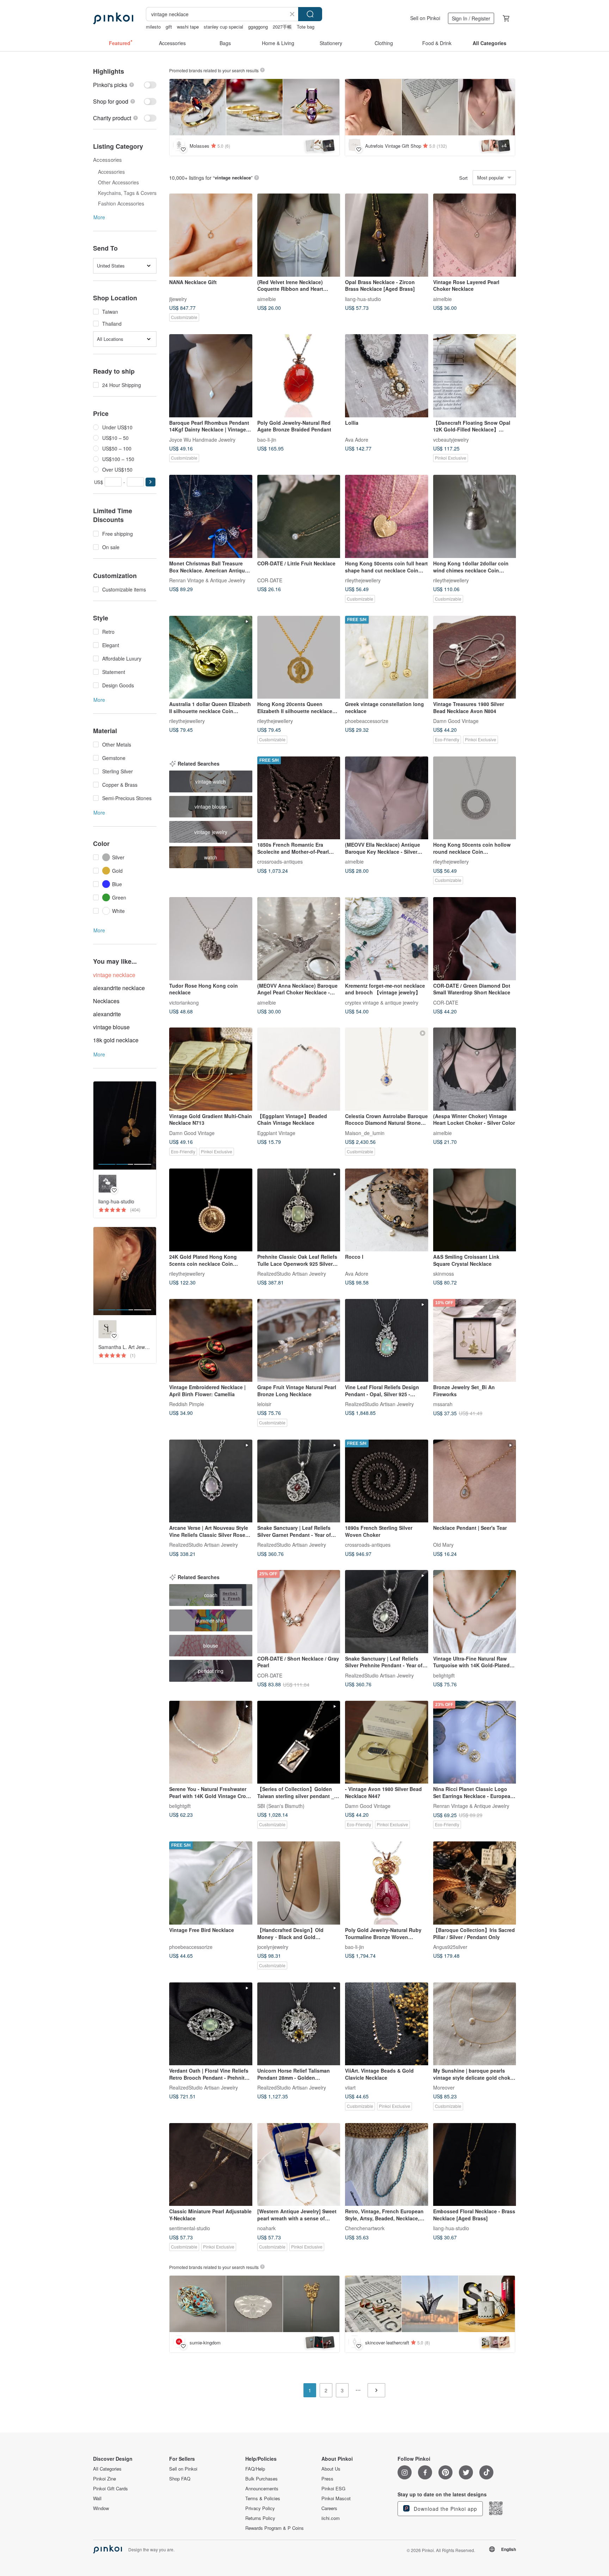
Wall (97, 2498)
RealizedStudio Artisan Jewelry (292, 1274)
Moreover (444, 2087)
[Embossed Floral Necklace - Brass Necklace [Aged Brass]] (475, 2165)
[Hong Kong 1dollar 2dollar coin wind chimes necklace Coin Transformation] (475, 516)
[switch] (125, 85)
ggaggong (258, 27)
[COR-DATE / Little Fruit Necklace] (299, 516)
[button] (150, 482)
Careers (329, 2508)
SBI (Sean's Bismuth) (281, 1806)
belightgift (444, 1675)
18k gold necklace (116, 1040)
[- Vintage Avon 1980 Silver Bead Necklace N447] (387, 1742)
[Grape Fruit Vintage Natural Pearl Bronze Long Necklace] (299, 1341)
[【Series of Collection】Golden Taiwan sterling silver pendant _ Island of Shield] (299, 1742)
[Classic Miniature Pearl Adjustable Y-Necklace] (211, 2165)
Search (310, 14)
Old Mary (443, 1545)
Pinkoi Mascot (336, 2498)
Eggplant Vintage (276, 1133)
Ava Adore (357, 439)
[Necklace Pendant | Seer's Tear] (475, 1481)
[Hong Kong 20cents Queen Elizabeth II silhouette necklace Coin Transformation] (299, 657)
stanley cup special (223, 27)
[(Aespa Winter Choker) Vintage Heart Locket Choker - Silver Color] (475, 1069)
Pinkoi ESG (333, 2489)
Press (327, 2479)
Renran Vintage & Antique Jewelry (207, 580)
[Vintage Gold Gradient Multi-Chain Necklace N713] (211, 1069)
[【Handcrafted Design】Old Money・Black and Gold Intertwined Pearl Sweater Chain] (299, 1883)
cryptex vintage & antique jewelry (382, 1002)
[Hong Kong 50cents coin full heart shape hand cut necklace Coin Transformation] (387, 516)
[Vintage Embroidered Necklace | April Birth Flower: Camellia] (211, 1341)
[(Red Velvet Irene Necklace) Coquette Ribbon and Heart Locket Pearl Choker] (299, 235)
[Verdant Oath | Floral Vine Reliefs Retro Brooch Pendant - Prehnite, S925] (211, 2024)
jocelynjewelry (273, 1946)
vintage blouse (111, 1027)
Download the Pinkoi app (445, 2509)
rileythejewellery (363, 580)
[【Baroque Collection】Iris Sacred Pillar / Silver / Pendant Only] (475, 1883)
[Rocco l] (387, 1210)
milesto (153, 27)
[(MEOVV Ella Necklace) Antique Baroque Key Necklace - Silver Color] (387, 798)
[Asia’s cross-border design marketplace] (113, 18)
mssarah (443, 1404)
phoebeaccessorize (367, 721)
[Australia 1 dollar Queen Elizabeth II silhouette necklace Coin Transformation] (211, 657)
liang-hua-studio (363, 299)
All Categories (107, 2469)
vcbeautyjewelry (451, 439)
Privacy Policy (260, 2508)
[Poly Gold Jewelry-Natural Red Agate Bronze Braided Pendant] (299, 376)
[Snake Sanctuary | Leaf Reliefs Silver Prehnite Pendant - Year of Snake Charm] (387, 1612)
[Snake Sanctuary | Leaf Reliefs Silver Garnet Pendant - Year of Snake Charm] (299, 1481)
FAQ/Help (255, 2469)
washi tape (188, 27)
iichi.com (331, 2518)
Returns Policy (260, 2518)
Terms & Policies (263, 2498)
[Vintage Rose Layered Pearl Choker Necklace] (475, 235)
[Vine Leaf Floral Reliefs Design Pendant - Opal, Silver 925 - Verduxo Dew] (387, 1341)
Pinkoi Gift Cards (110, 2489)
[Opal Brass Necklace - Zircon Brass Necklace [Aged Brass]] (387, 235)
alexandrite (107, 1014)
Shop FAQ (180, 2479)
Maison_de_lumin (365, 1133)
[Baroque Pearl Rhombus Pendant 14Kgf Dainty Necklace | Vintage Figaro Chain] (211, 376)
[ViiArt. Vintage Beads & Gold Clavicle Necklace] (387, 2024)
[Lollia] (387, 376)
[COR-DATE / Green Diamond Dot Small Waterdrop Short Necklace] (475, 939)
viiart (350, 2087)
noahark (266, 2228)
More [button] (99, 217)
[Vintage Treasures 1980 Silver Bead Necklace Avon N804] (475, 657)
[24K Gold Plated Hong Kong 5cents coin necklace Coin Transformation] (211, 1210)
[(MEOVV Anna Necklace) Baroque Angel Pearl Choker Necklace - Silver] (299, 939)
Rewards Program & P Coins (275, 2528)
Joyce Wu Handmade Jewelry (202, 439)
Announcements (262, 2489)
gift (169, 27)
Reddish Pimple (187, 1404)
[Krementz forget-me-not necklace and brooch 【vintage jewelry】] (387, 939)
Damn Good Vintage (456, 721)
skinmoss (444, 1274)
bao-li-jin (267, 439)
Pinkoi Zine (104, 2479)
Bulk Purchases (262, 2479)
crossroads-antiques (280, 861)
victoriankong (184, 1002)
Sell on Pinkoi (425, 18)
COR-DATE (270, 580)
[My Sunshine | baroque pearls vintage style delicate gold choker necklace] (475, 2024)
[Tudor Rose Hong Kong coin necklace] (211, 939)
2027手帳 (282, 27)
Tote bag (306, 27)
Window (101, 2508)
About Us (331, 2469)
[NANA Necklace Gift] (211, 235)
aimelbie (267, 299)
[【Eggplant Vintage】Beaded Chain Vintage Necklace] (299, 1069)
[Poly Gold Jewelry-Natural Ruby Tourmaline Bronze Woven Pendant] (387, 1883)
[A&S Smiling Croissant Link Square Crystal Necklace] (475, 1210)
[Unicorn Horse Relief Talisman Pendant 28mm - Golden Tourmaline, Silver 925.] (299, 2024)
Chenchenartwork (365, 2228)
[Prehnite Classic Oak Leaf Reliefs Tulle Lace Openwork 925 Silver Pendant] (299, 1210)
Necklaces (106, 1001)
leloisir (264, 1404)
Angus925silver (450, 1946)
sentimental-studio (190, 2228)
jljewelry (178, 299)
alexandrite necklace (119, 988)
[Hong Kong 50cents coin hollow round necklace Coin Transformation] (475, 798)
